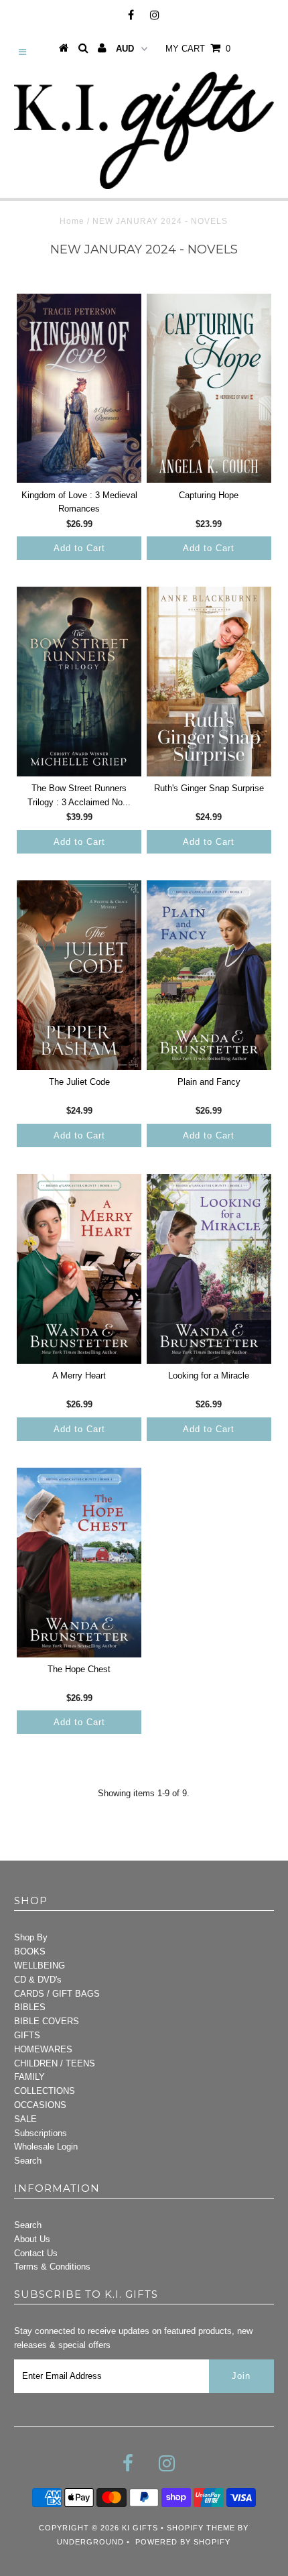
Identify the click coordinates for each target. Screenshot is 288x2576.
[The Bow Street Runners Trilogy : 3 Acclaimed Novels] (79, 682)
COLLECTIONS (45, 2091)
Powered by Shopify (183, 2542)
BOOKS (30, 1951)
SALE (25, 2119)
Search (28, 2161)
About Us (32, 2239)
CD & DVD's (38, 1980)
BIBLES (30, 2007)
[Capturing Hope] (209, 389)
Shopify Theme (201, 2528)
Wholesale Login (46, 2147)
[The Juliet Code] (79, 975)
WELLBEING (40, 1966)
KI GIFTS (140, 2528)
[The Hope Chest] (79, 1563)
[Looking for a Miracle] (209, 1269)
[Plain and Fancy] (209, 975)
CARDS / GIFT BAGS (57, 1994)
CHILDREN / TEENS (55, 2063)
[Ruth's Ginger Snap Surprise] (209, 682)
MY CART (198, 49)
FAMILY (29, 2077)
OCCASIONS (40, 2105)
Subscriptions (41, 2133)
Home (72, 221)
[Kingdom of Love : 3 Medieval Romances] (79, 389)
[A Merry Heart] (79, 1269)
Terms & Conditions (52, 2267)
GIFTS (27, 2035)
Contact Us (36, 2253)
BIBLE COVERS (47, 2021)
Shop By (31, 1937)
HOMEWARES (43, 2049)
